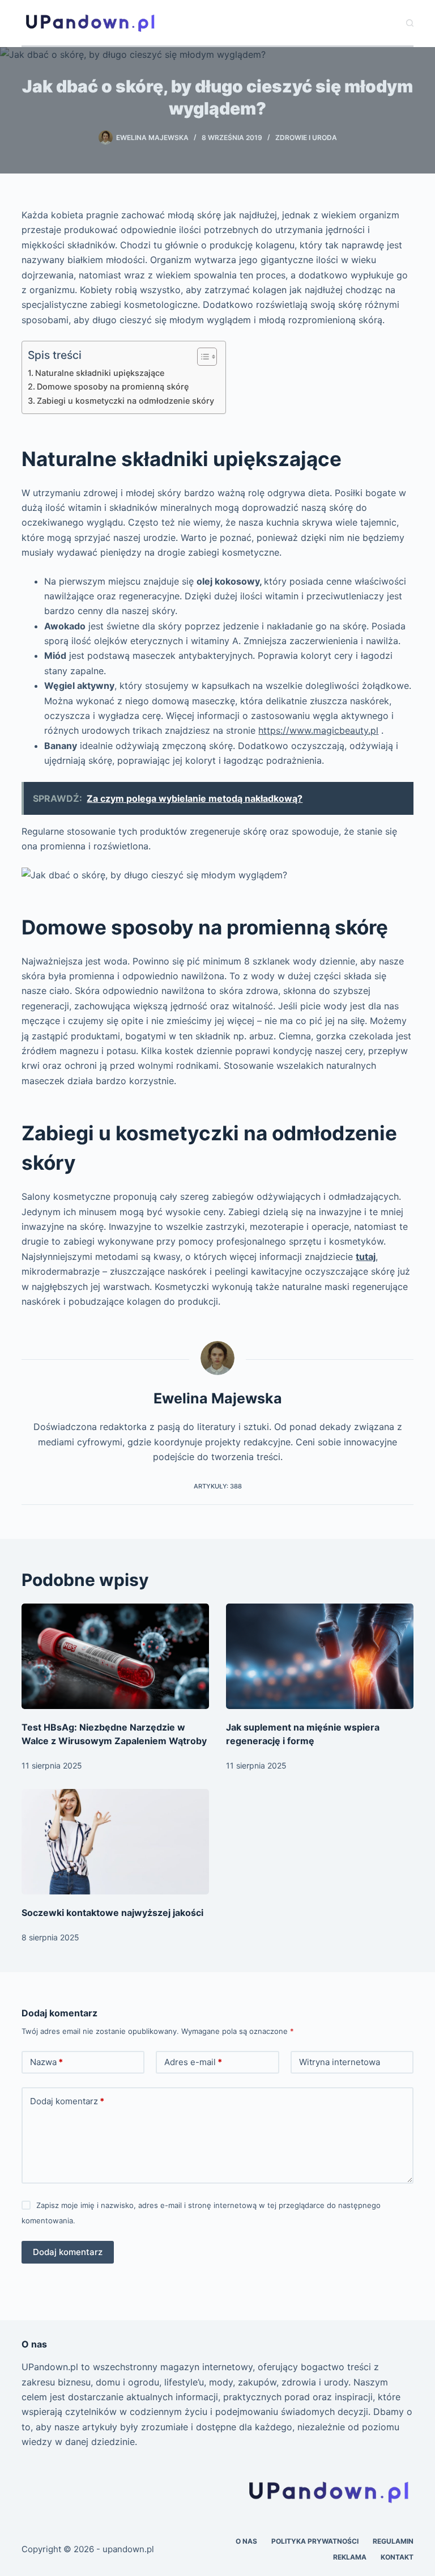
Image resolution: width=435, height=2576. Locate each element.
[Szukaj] (410, 23)
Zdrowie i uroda (306, 138)
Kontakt (397, 2557)
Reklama (350, 2557)
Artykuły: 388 (218, 1486)
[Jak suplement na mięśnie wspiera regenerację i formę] (320, 1656)
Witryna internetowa (340, 2062)
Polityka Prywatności (315, 2541)
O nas (246, 2541)
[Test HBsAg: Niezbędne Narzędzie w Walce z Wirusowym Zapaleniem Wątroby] (115, 1656)
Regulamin (393, 2541)
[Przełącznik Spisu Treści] (201, 357)
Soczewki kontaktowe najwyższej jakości (112, 1913)
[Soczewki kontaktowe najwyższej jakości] (115, 1842)
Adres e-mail (193, 2062)
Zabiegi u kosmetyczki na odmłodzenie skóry (125, 401)
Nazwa (46, 2062)
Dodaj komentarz (67, 2101)
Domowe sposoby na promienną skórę (113, 386)
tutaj (366, 1257)
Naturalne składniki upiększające (100, 373)
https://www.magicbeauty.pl (318, 730)
